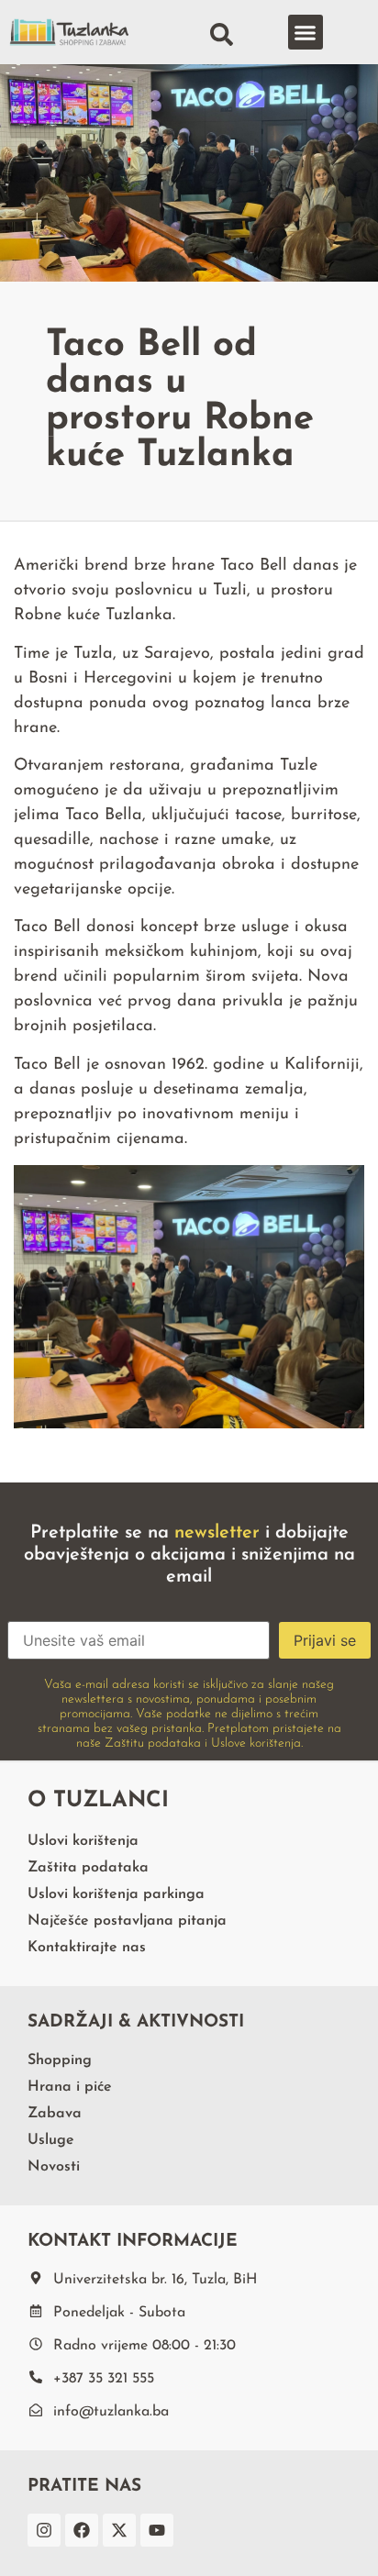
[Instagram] (44, 2530)
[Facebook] (82, 2530)
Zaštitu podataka (153, 1743)
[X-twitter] (119, 2530)
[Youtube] (157, 2530)
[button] (306, 32)
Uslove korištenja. (257, 1743)
